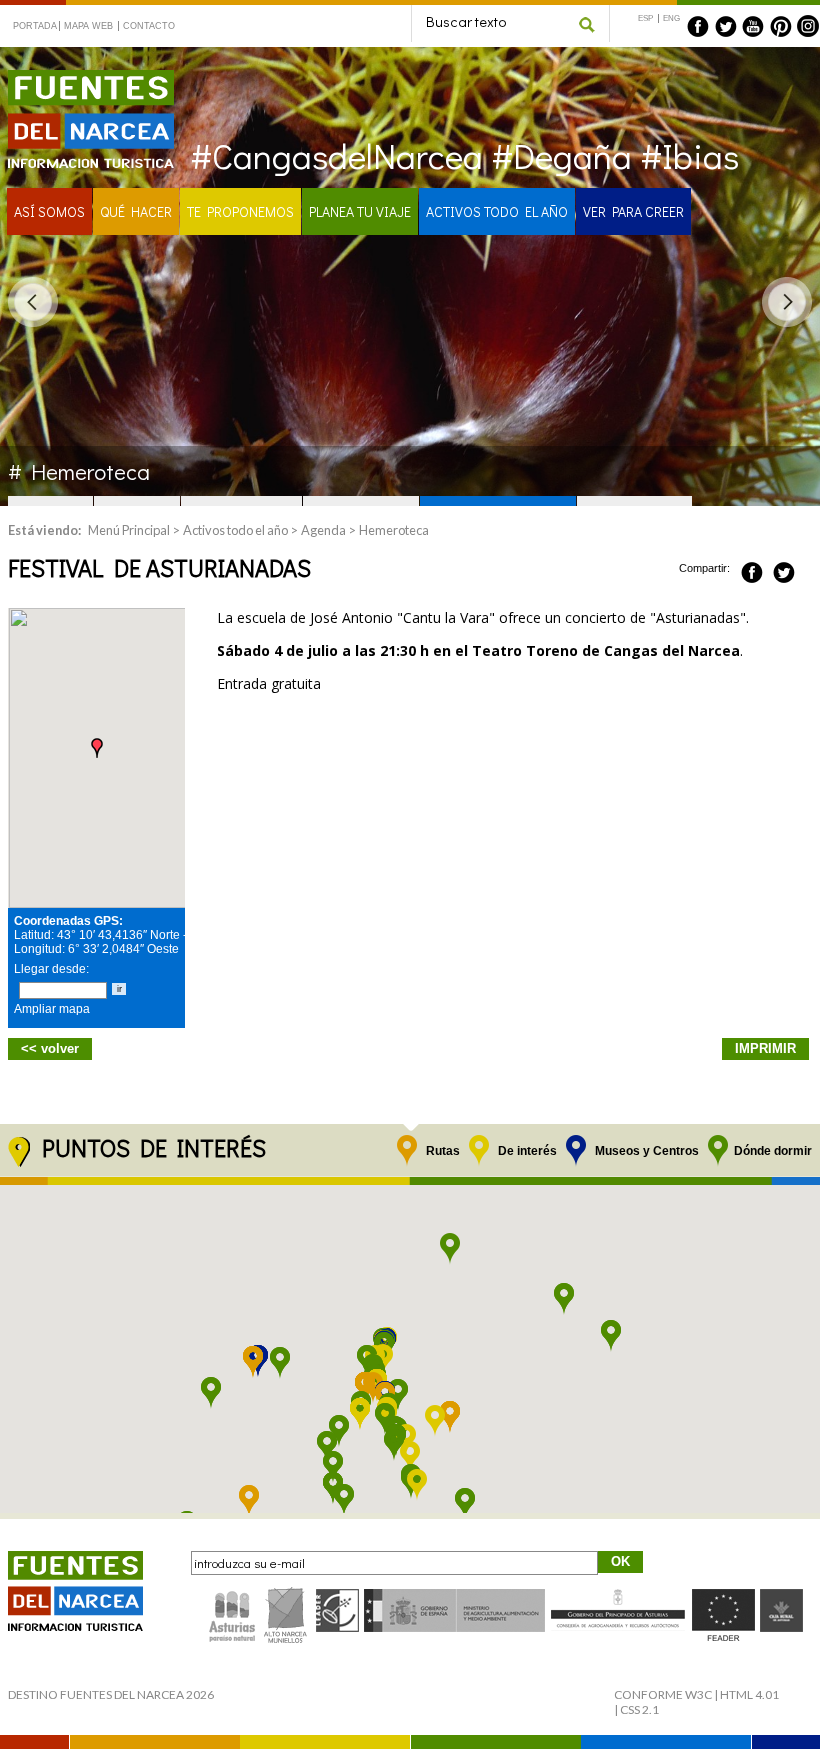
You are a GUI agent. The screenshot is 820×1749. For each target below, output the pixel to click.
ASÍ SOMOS (49, 211)
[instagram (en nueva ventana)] (808, 26)
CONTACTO (149, 26)
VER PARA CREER (633, 211)
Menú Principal (129, 530)
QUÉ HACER (136, 211)
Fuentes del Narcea (78, 78)
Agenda (323, 530)
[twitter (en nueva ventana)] (726, 26)
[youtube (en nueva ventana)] (753, 26)
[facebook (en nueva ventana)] (698, 26)
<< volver (50, 1048)
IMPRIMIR (765, 1048)
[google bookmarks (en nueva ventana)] (806, 569)
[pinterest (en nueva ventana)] (781, 26)
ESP (645, 18)
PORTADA (34, 26)
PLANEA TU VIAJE (360, 211)
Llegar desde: (51, 969)
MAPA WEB (88, 26)
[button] (97, 748)
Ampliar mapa (52, 1009)
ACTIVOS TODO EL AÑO (497, 211)
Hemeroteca (394, 530)
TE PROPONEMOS (240, 211)
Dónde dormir (773, 1151)
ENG (671, 18)
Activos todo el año (235, 530)
